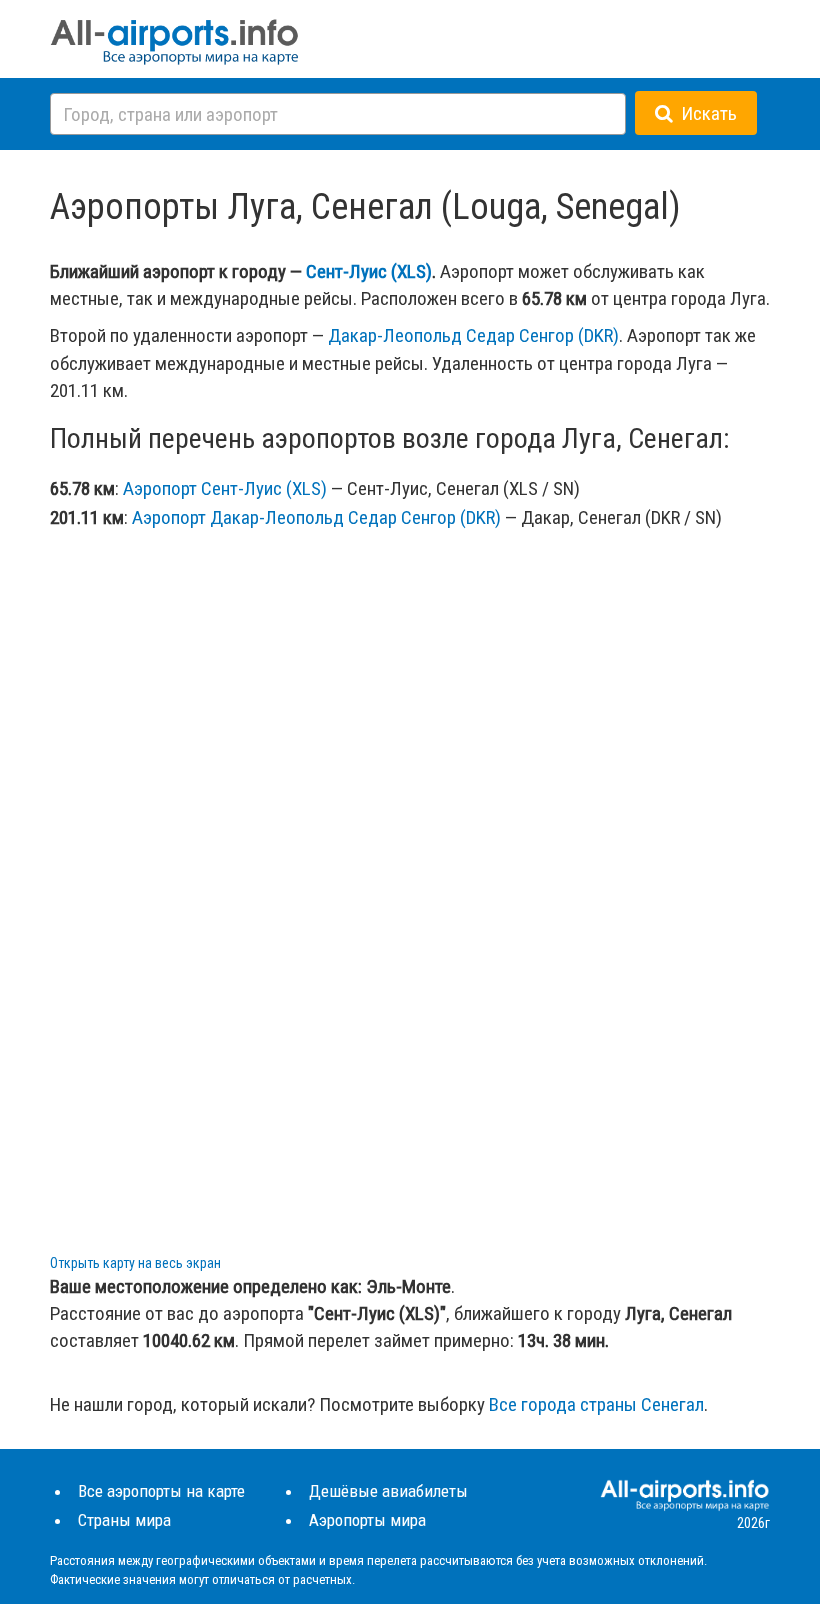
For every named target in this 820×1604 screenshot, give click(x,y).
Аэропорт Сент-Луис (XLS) (225, 488)
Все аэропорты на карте (161, 1491)
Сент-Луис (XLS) (369, 271)
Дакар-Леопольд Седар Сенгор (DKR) (473, 335)
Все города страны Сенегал (596, 1404)
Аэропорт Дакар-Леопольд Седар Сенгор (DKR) (316, 517)
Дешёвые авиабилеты (388, 1491)
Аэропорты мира (367, 1520)
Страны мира (124, 1520)
